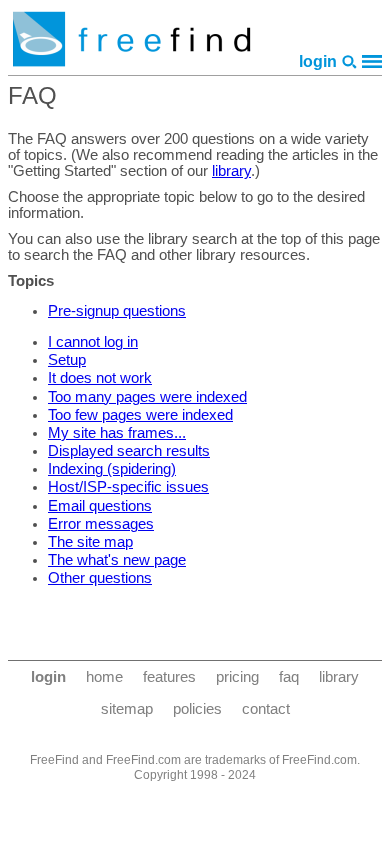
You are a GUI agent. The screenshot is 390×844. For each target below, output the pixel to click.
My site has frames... (117, 433)
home (104, 677)
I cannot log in (93, 342)
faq (289, 677)
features (169, 677)
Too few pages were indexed (140, 415)
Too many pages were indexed (147, 397)
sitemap (127, 709)
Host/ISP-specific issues (128, 487)
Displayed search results (129, 451)
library (231, 171)
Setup (67, 360)
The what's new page (117, 560)
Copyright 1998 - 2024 (195, 775)
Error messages (101, 524)
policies (197, 709)
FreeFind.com (319, 760)
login (318, 61)
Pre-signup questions (117, 311)
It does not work (100, 378)
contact (266, 709)
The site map (90, 542)
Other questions (100, 578)
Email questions (100, 506)
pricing (237, 677)
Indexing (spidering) (112, 469)
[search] (349, 61)
